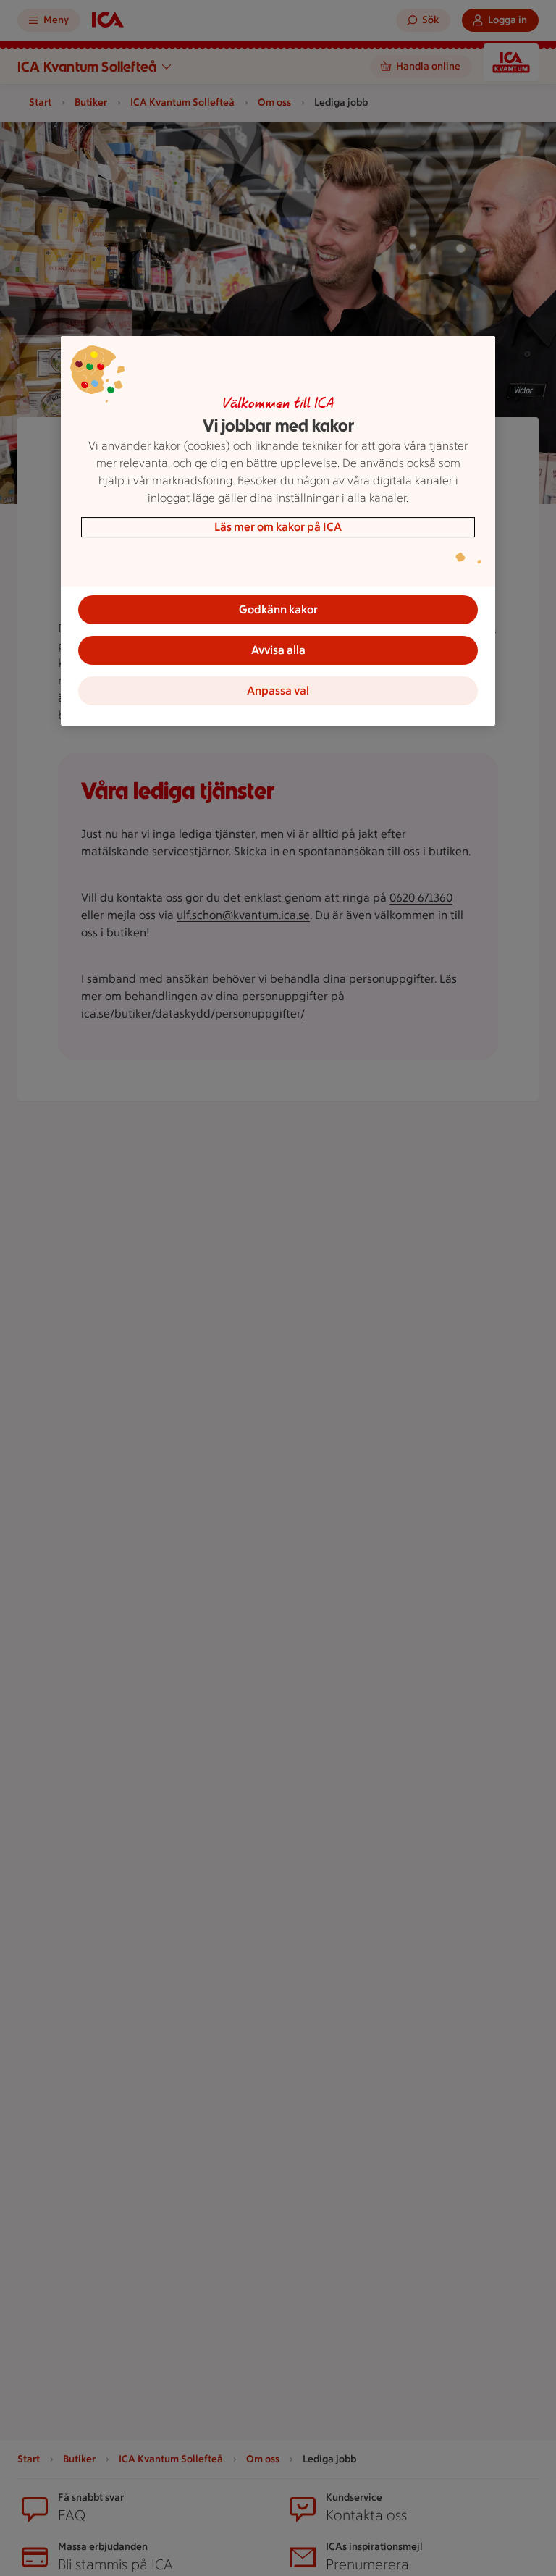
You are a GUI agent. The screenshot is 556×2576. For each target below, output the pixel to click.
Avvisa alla (278, 650)
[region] (278, 531)
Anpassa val (278, 691)
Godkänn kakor (278, 609)
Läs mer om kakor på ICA (278, 527)
